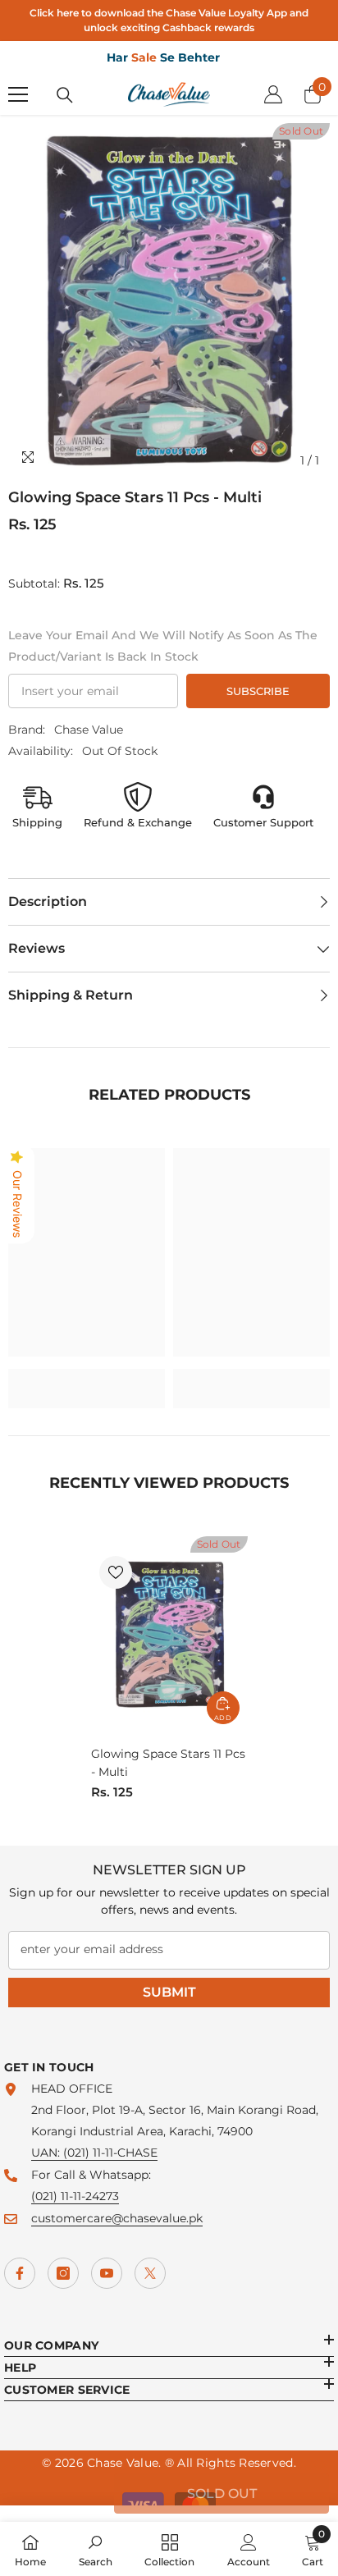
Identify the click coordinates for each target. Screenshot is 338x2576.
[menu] (18, 94)
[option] (169, 300)
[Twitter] (150, 2273)
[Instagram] (63, 2273)
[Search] (65, 95)
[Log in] (273, 94)
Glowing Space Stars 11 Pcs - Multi (168, 1763)
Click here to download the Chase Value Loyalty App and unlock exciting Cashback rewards (169, 20)
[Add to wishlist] (116, 1572)
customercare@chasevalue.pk (117, 2218)
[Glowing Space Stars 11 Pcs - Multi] (169, 1634)
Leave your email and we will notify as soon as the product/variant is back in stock (163, 646)
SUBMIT (169, 1992)
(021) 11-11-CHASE (110, 2153)
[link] (87, 1378)
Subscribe (258, 691)
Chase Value (89, 730)
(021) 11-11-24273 (75, 2196)
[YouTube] (107, 2273)
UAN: (47, 2153)
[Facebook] (20, 2273)
